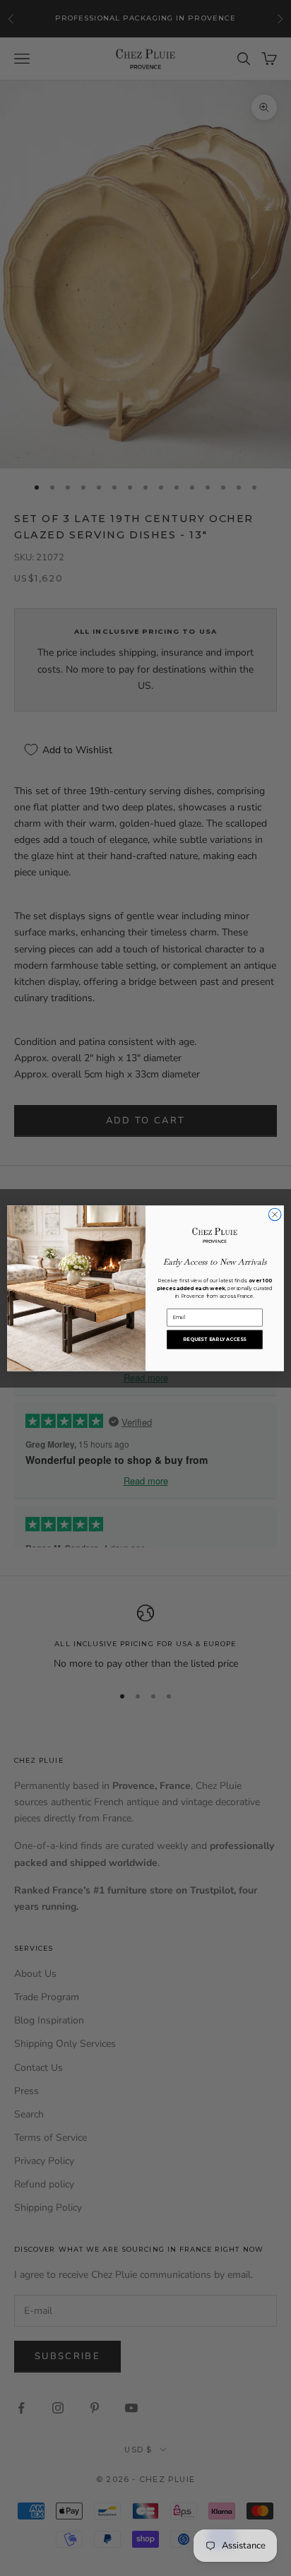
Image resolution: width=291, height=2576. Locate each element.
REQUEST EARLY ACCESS (214, 1339)
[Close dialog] (275, 1215)
